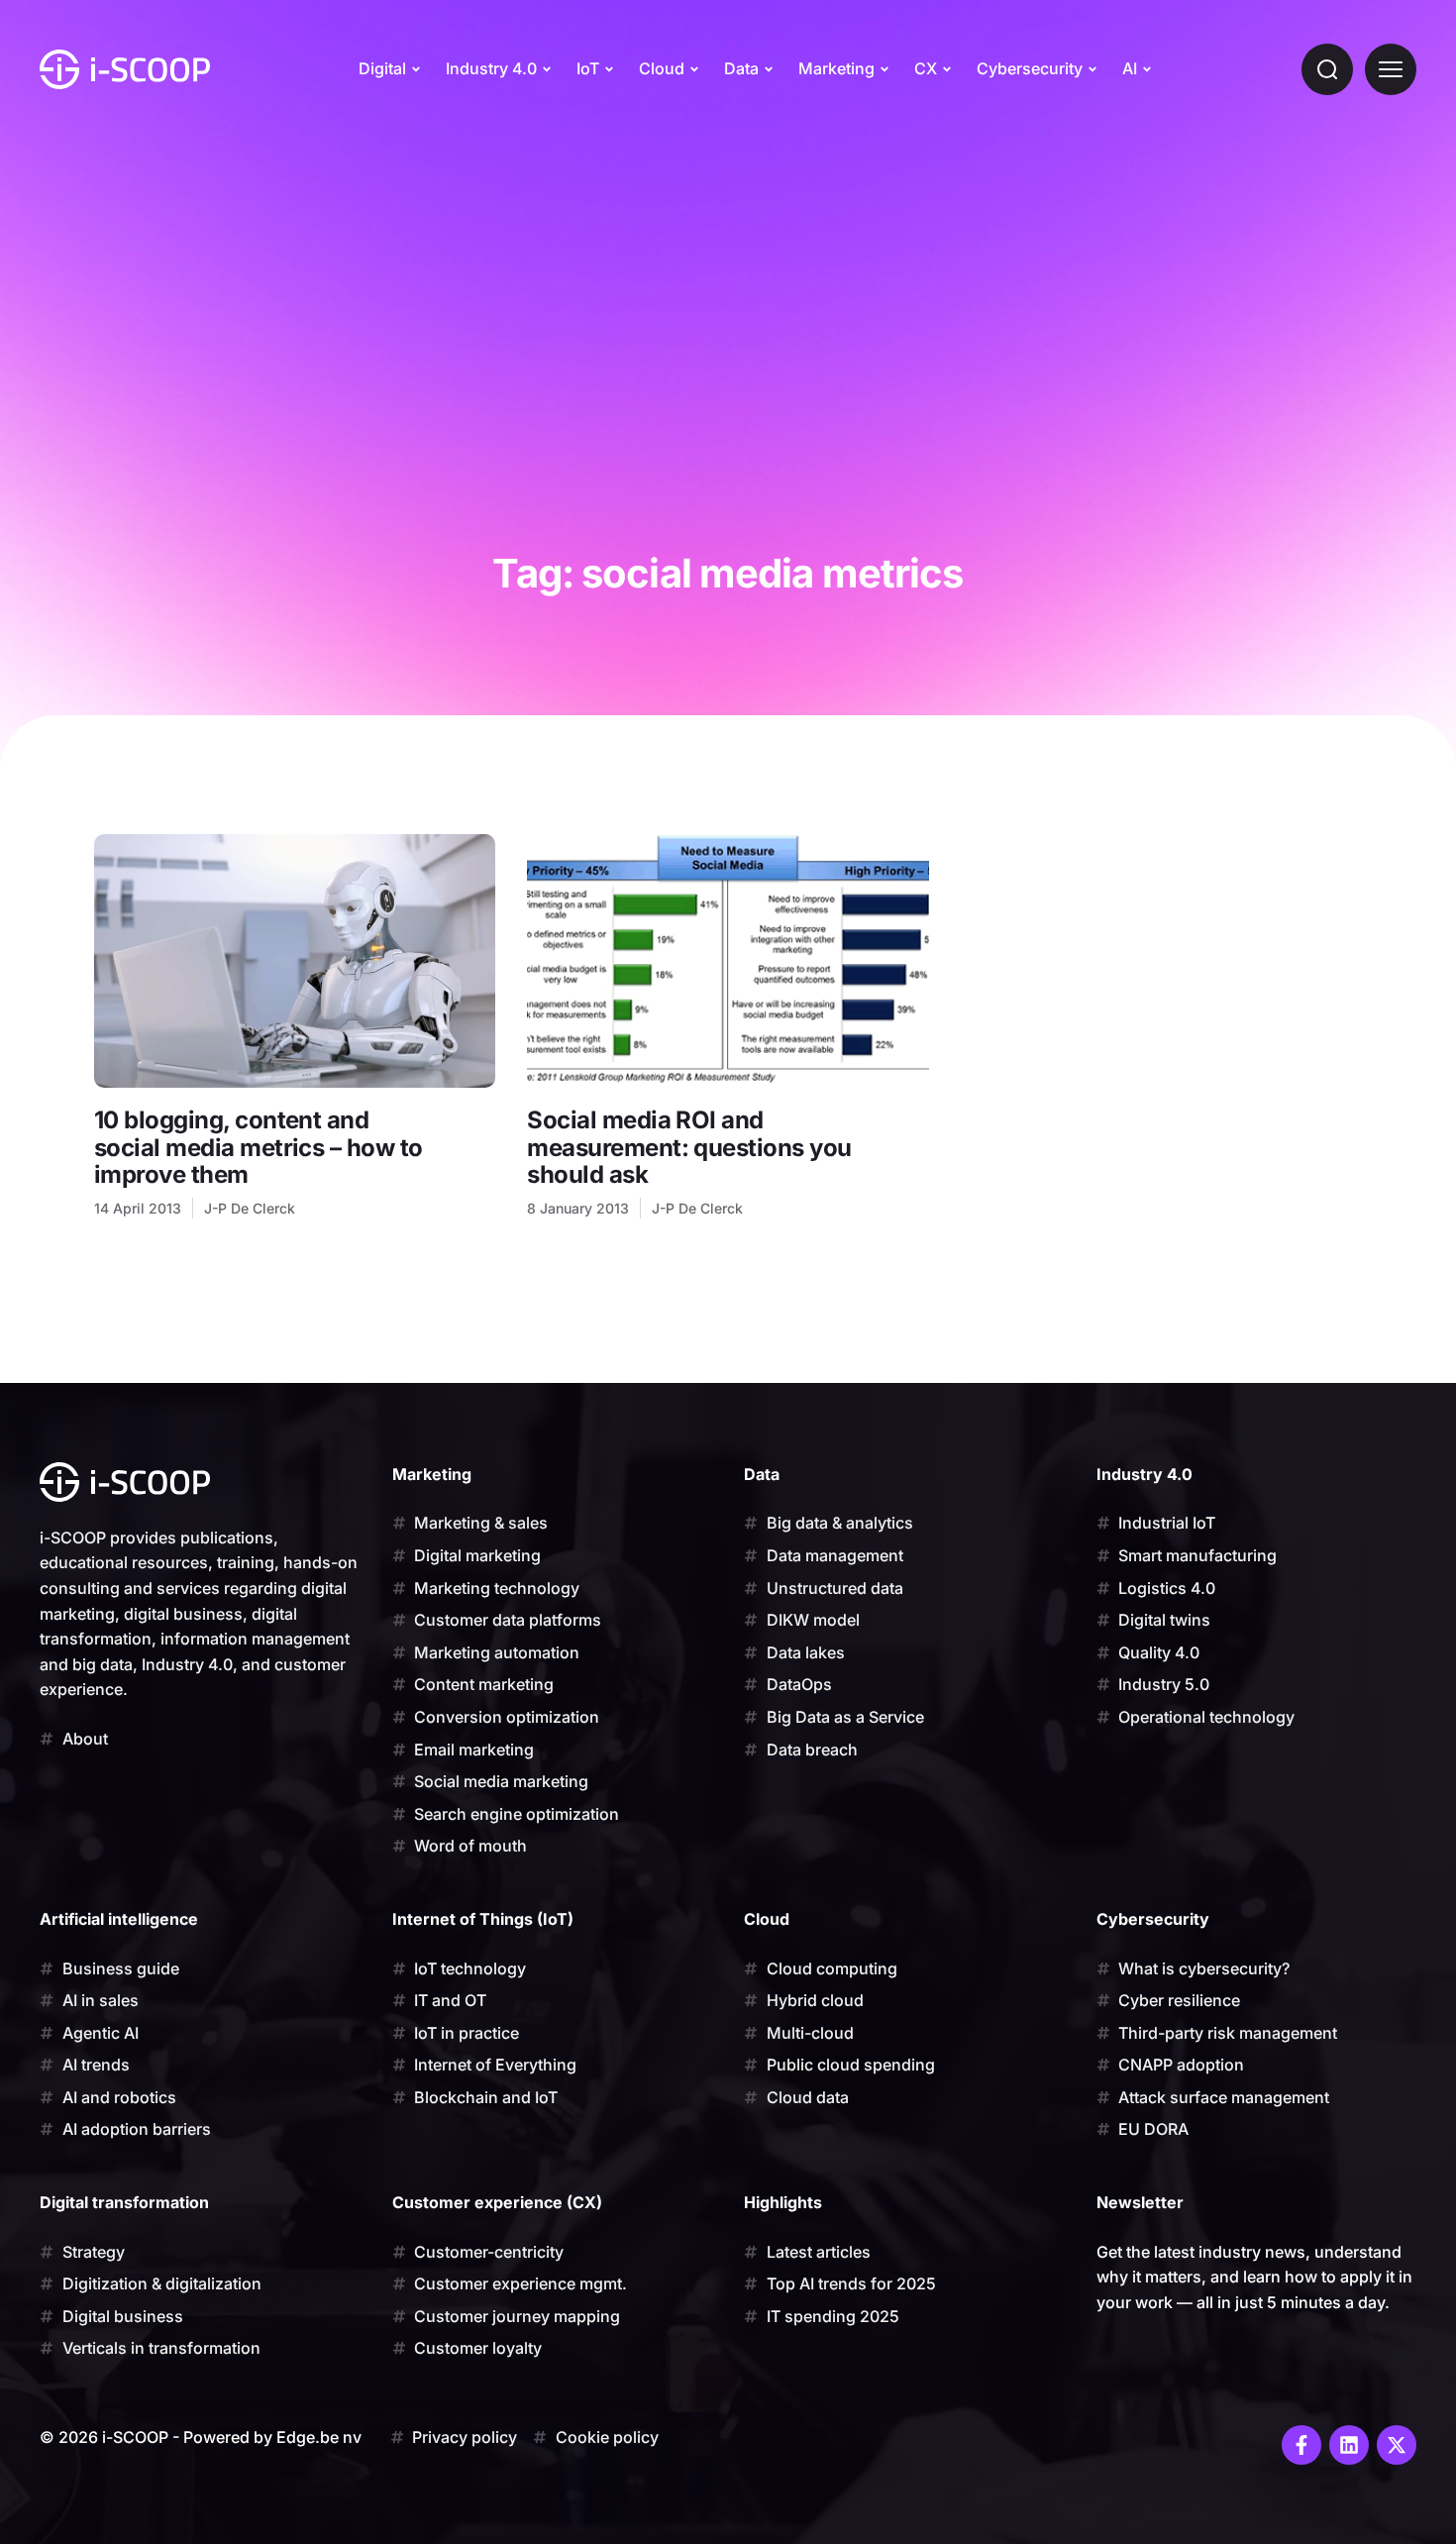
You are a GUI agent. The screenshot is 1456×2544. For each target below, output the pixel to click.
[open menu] (1391, 69)
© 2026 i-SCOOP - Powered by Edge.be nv (201, 2437)
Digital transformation (124, 2202)
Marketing (836, 68)
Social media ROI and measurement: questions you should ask (689, 1147)
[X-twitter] (1397, 2445)
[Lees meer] (295, 961)
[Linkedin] (1349, 2445)
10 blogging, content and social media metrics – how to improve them (259, 1147)
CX (926, 68)
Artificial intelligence (119, 1919)
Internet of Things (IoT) (483, 1919)
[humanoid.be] (125, 69)
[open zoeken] (1327, 69)
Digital (382, 68)
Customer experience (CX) (497, 2202)
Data (741, 68)
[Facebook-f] (1301, 2445)
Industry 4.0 (491, 68)
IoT (588, 68)
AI (1130, 68)
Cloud (662, 68)
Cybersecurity (1030, 68)
